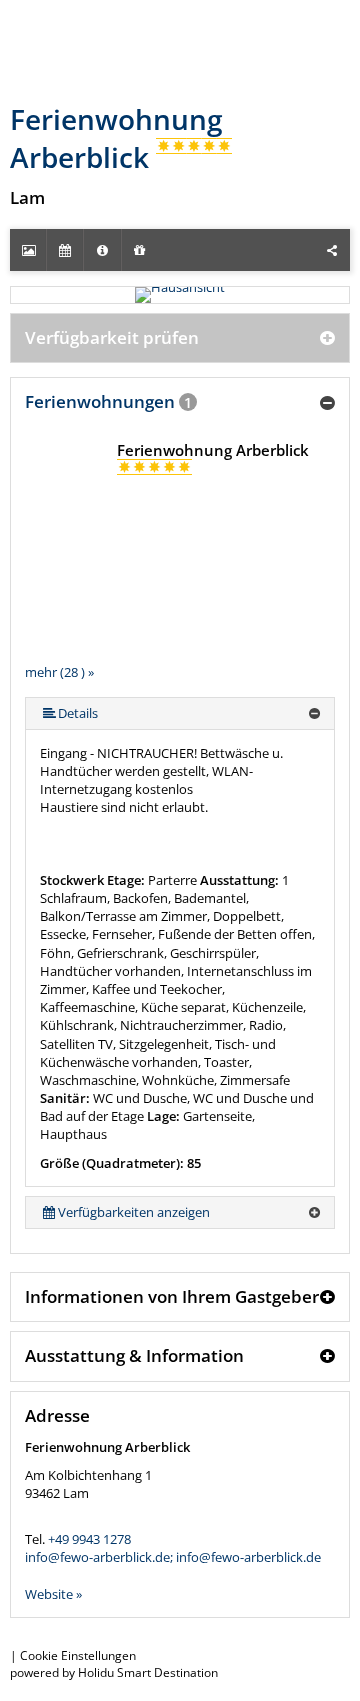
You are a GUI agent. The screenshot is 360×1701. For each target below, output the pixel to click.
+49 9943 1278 (89, 1539)
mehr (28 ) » (59, 672)
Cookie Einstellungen (78, 1655)
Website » (53, 1594)
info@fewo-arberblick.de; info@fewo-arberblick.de (173, 1557)
